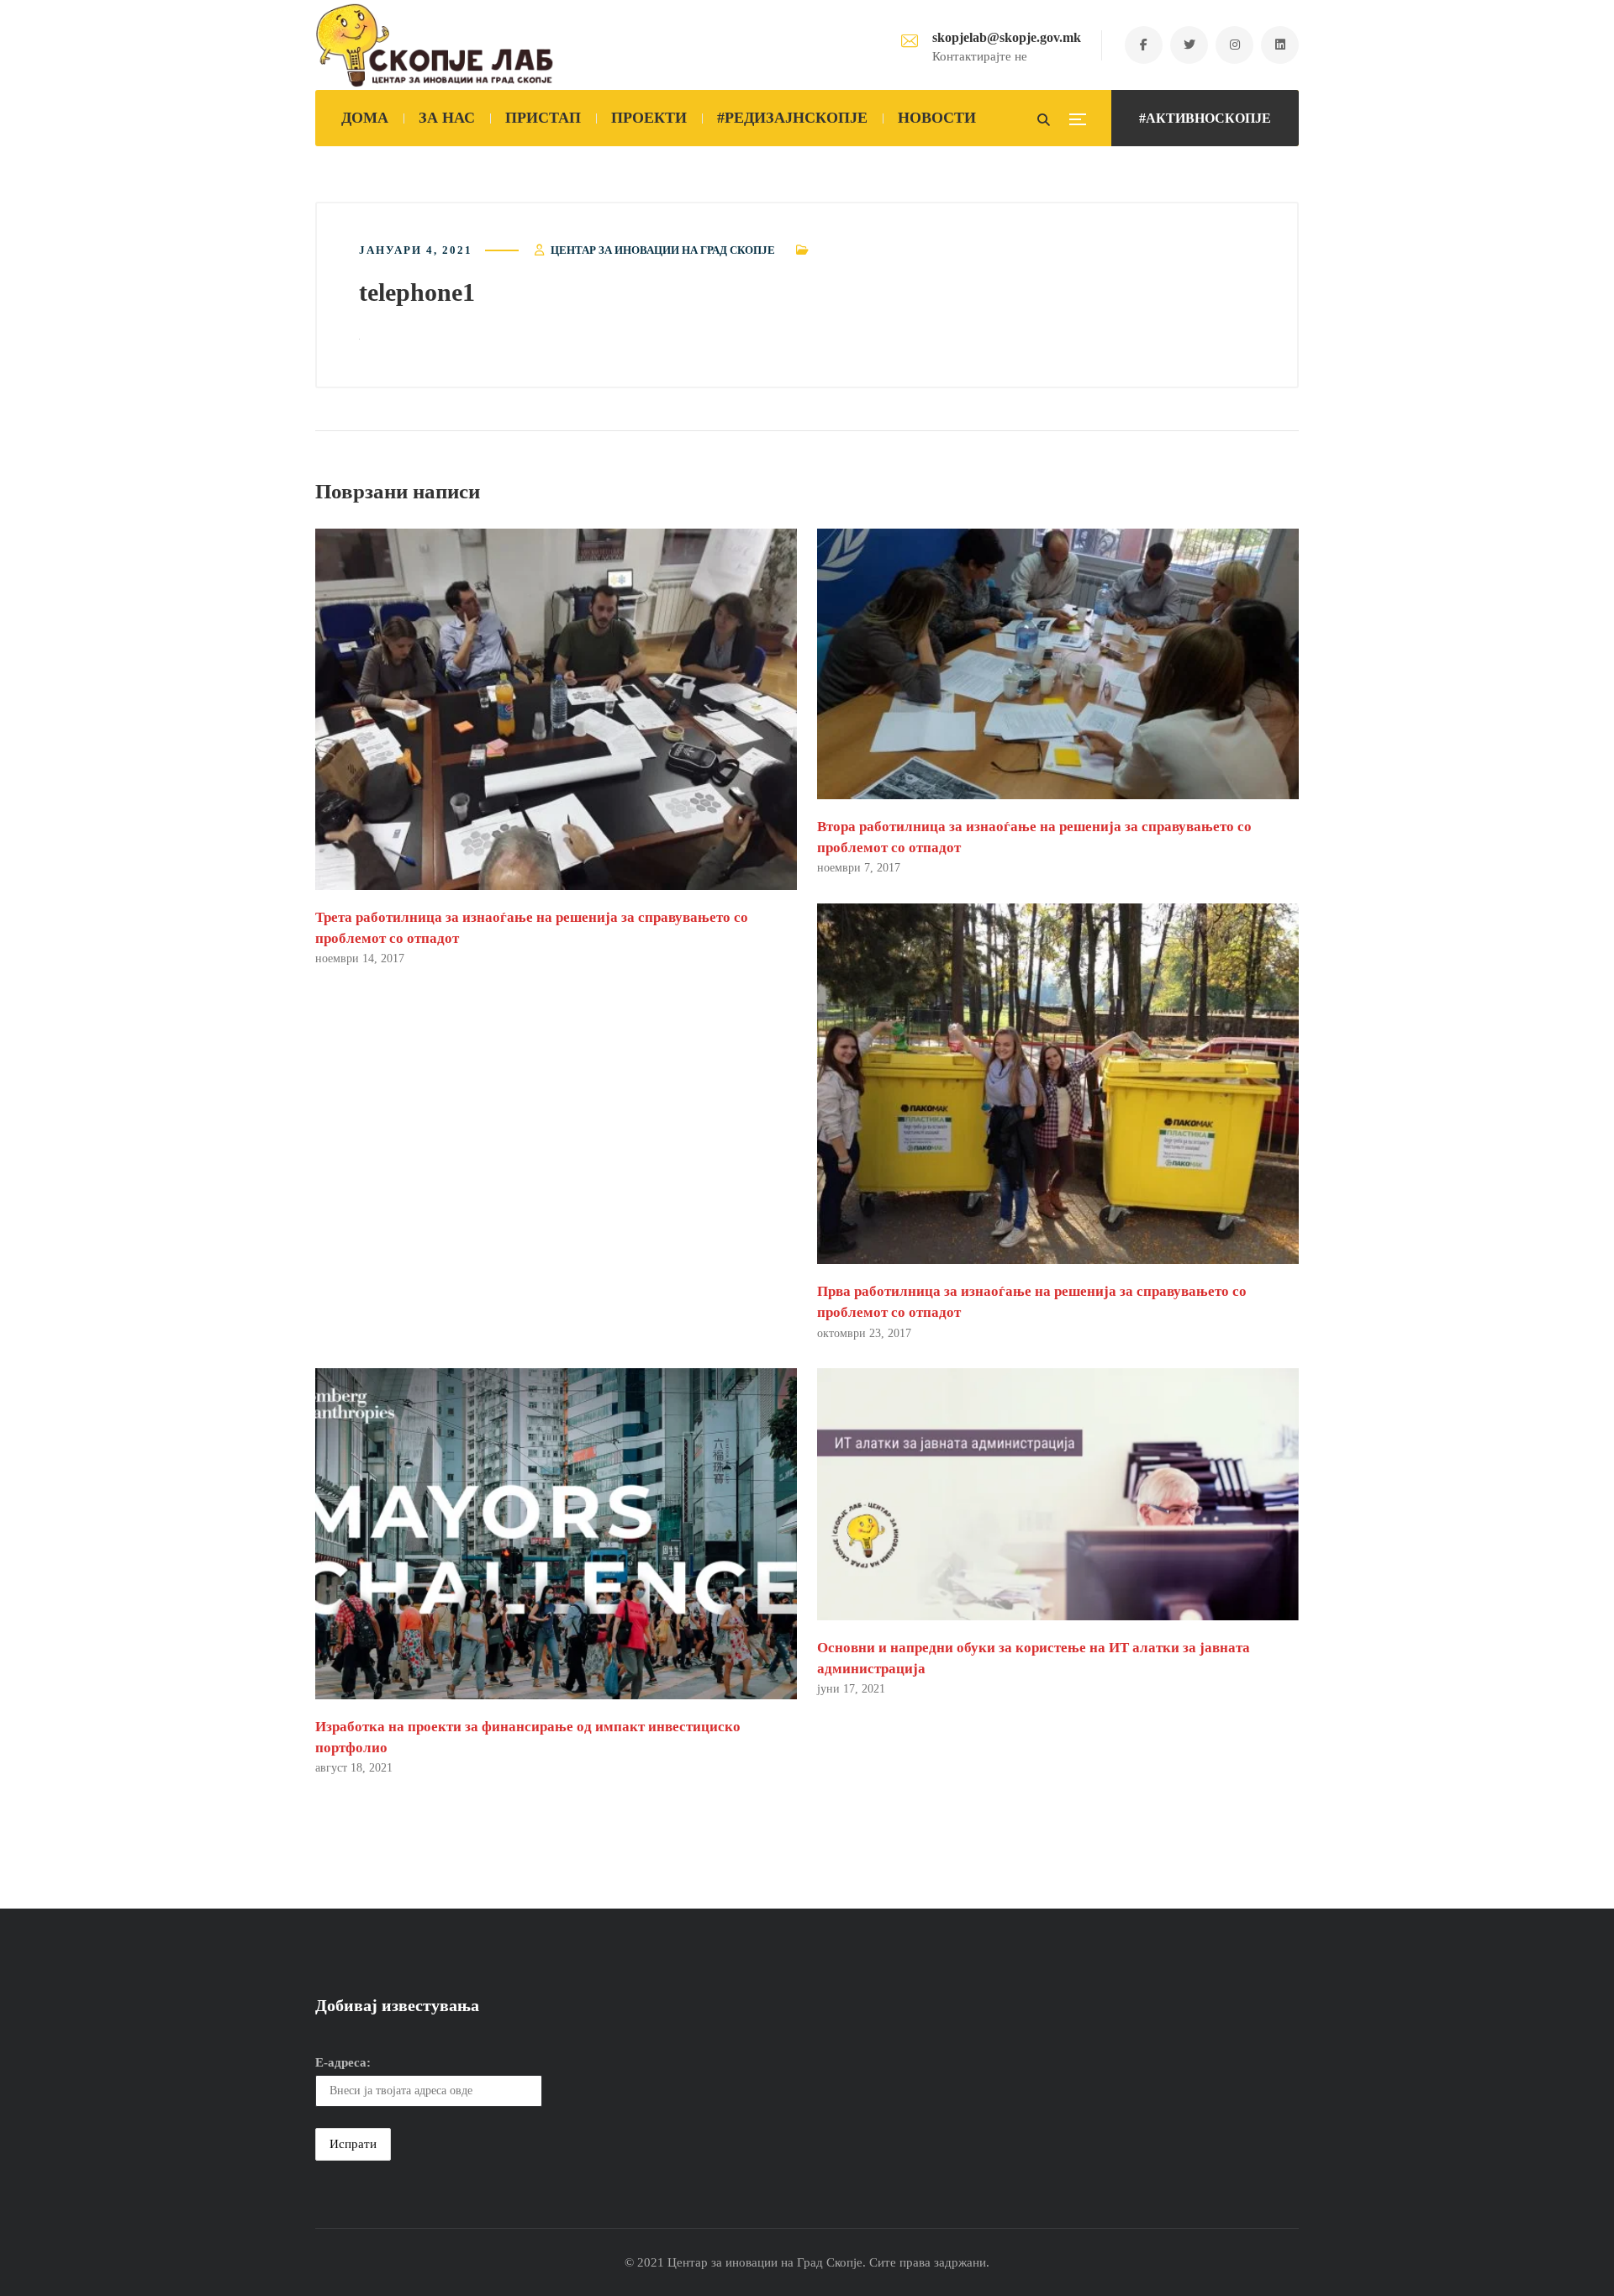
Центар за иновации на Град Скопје (663, 250)
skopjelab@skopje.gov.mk (1007, 37)
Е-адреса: (343, 2062)
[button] (556, 709)
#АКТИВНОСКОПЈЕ (1205, 118)
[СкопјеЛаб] (435, 45)
